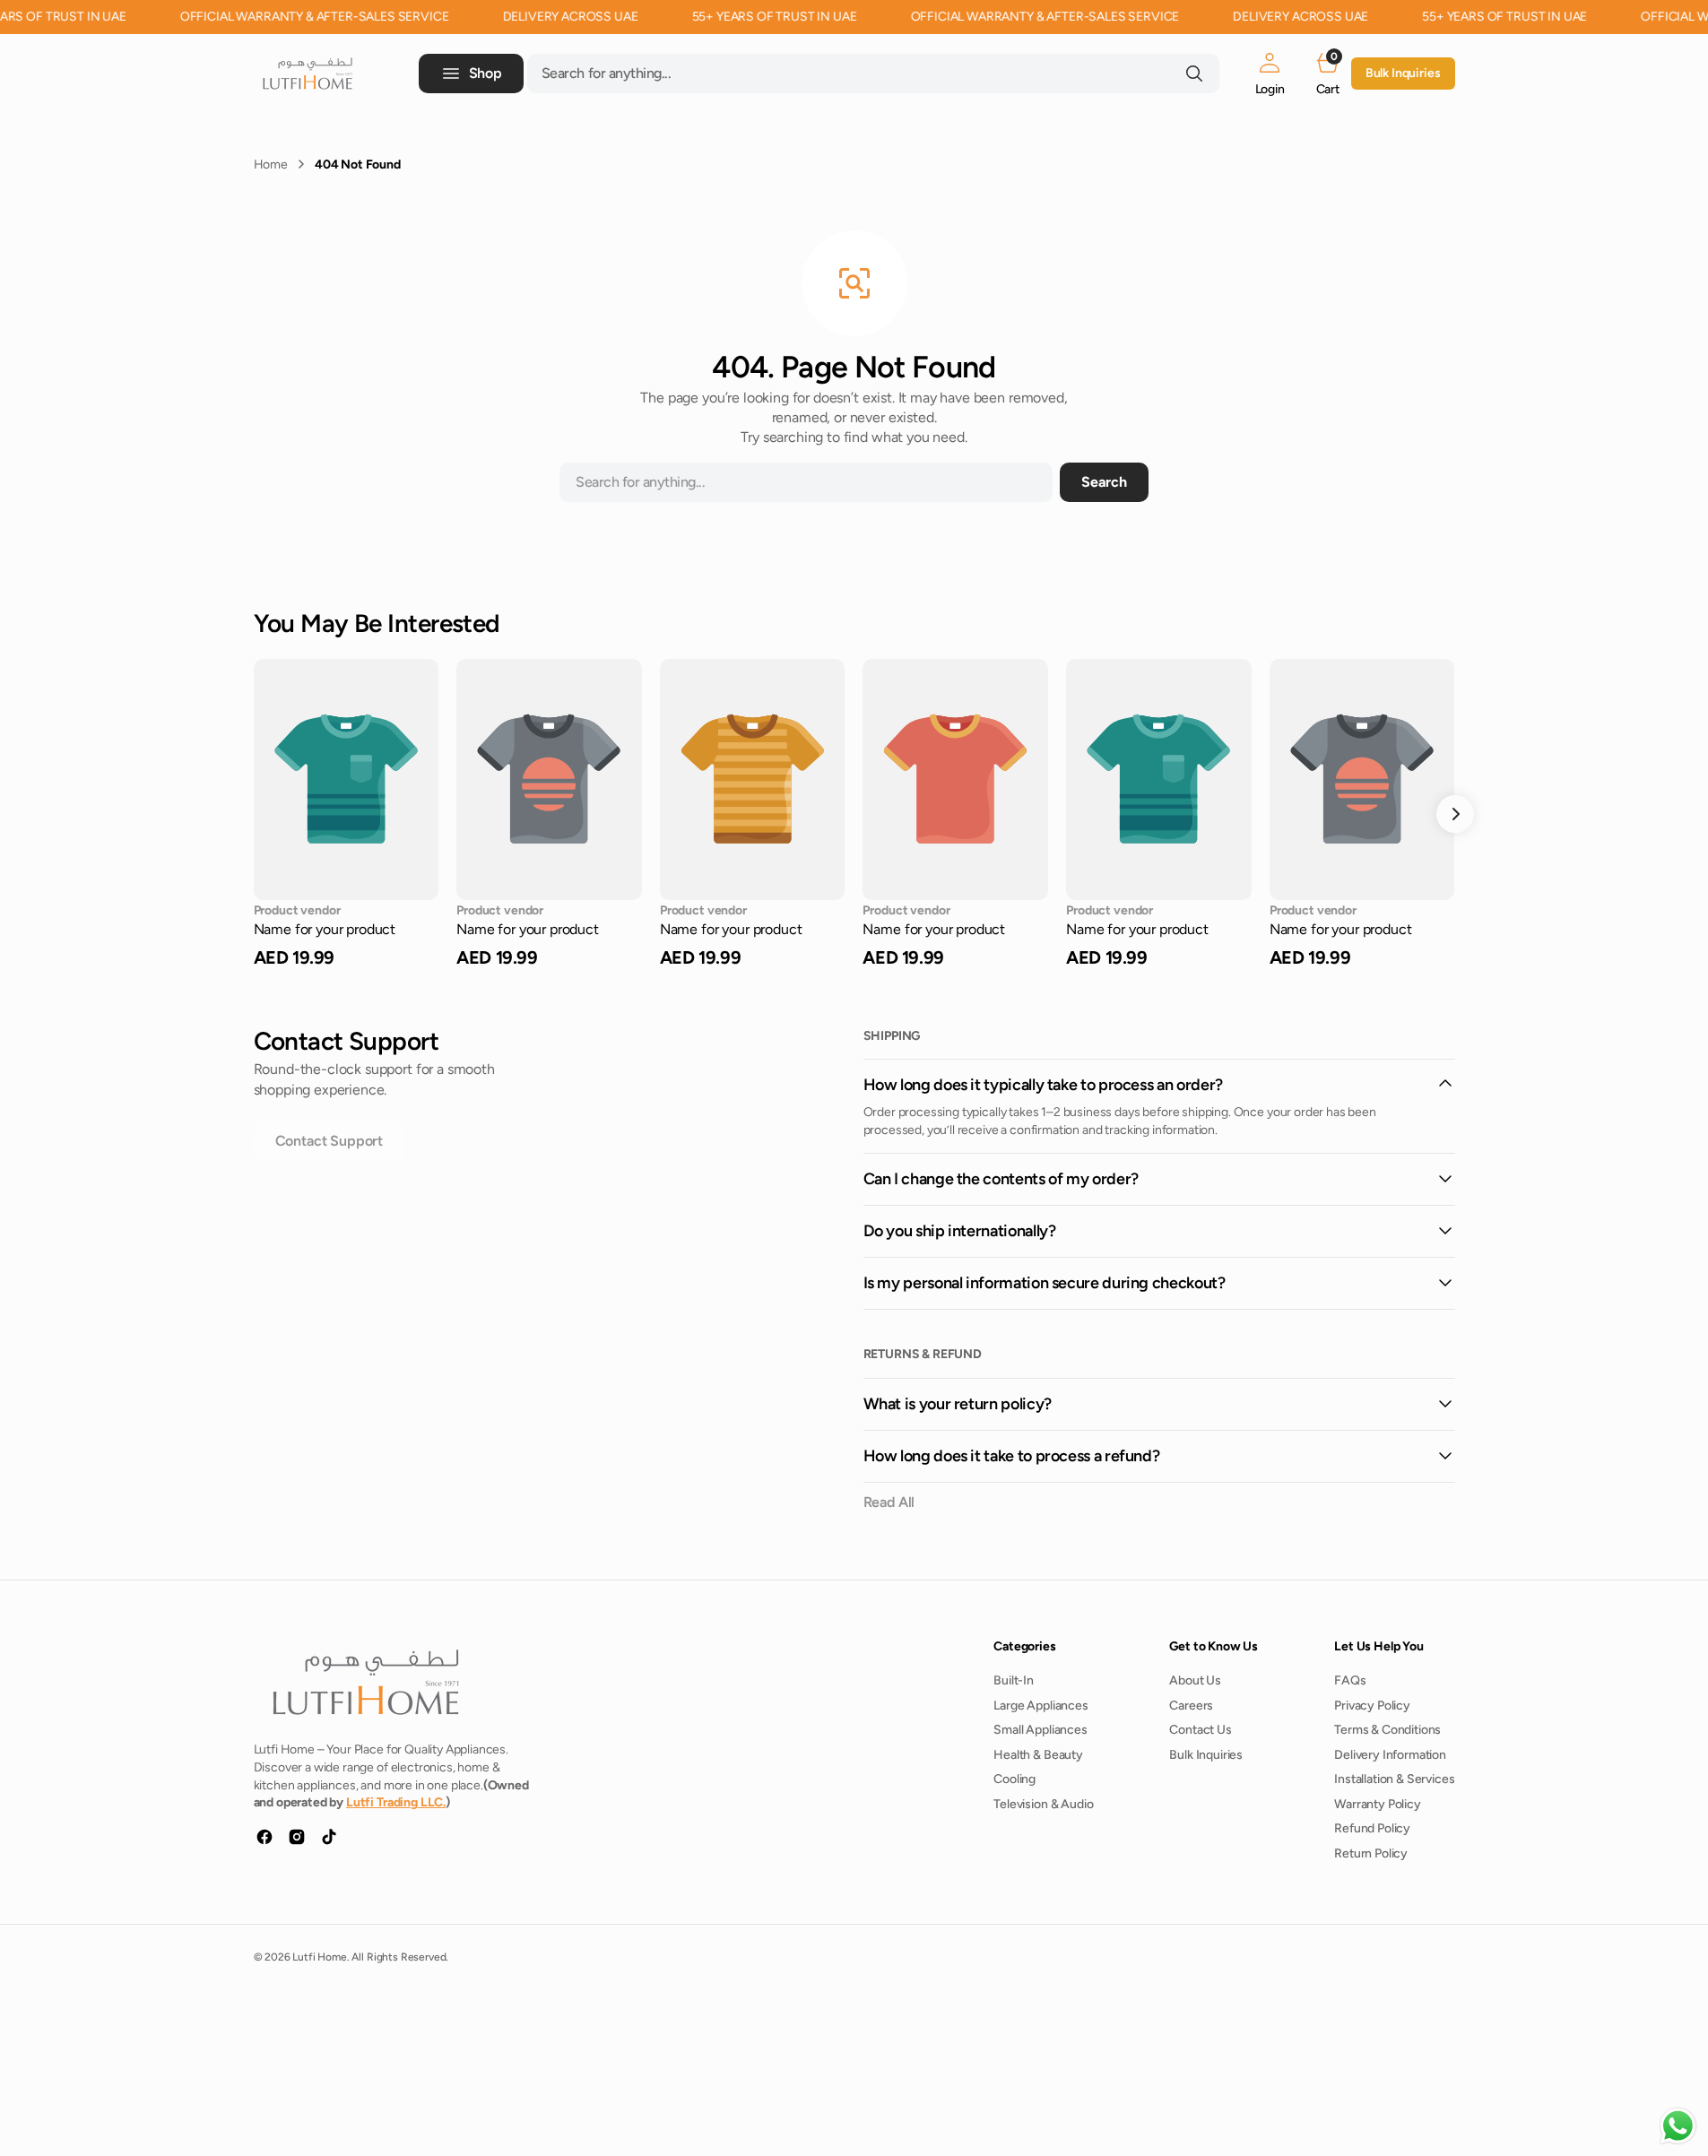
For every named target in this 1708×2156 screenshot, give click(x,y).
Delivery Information (1390, 1755)
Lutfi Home (319, 1957)
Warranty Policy (1378, 1804)
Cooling (1014, 1779)
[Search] (1194, 74)
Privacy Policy (1372, 1706)
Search (1104, 482)
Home (271, 165)
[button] (1270, 74)
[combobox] (873, 74)
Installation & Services (1394, 1779)
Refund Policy (1372, 1828)
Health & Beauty (1038, 1755)
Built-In (1014, 1680)
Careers (1191, 1706)
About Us (1195, 1680)
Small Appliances (1040, 1730)
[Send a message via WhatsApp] (1678, 2126)
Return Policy (1371, 1853)
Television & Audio (1043, 1804)
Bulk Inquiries (1403, 73)
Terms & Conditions (1387, 1730)
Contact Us (1200, 1730)
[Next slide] (1455, 814)
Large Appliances (1040, 1706)
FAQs (1350, 1680)
